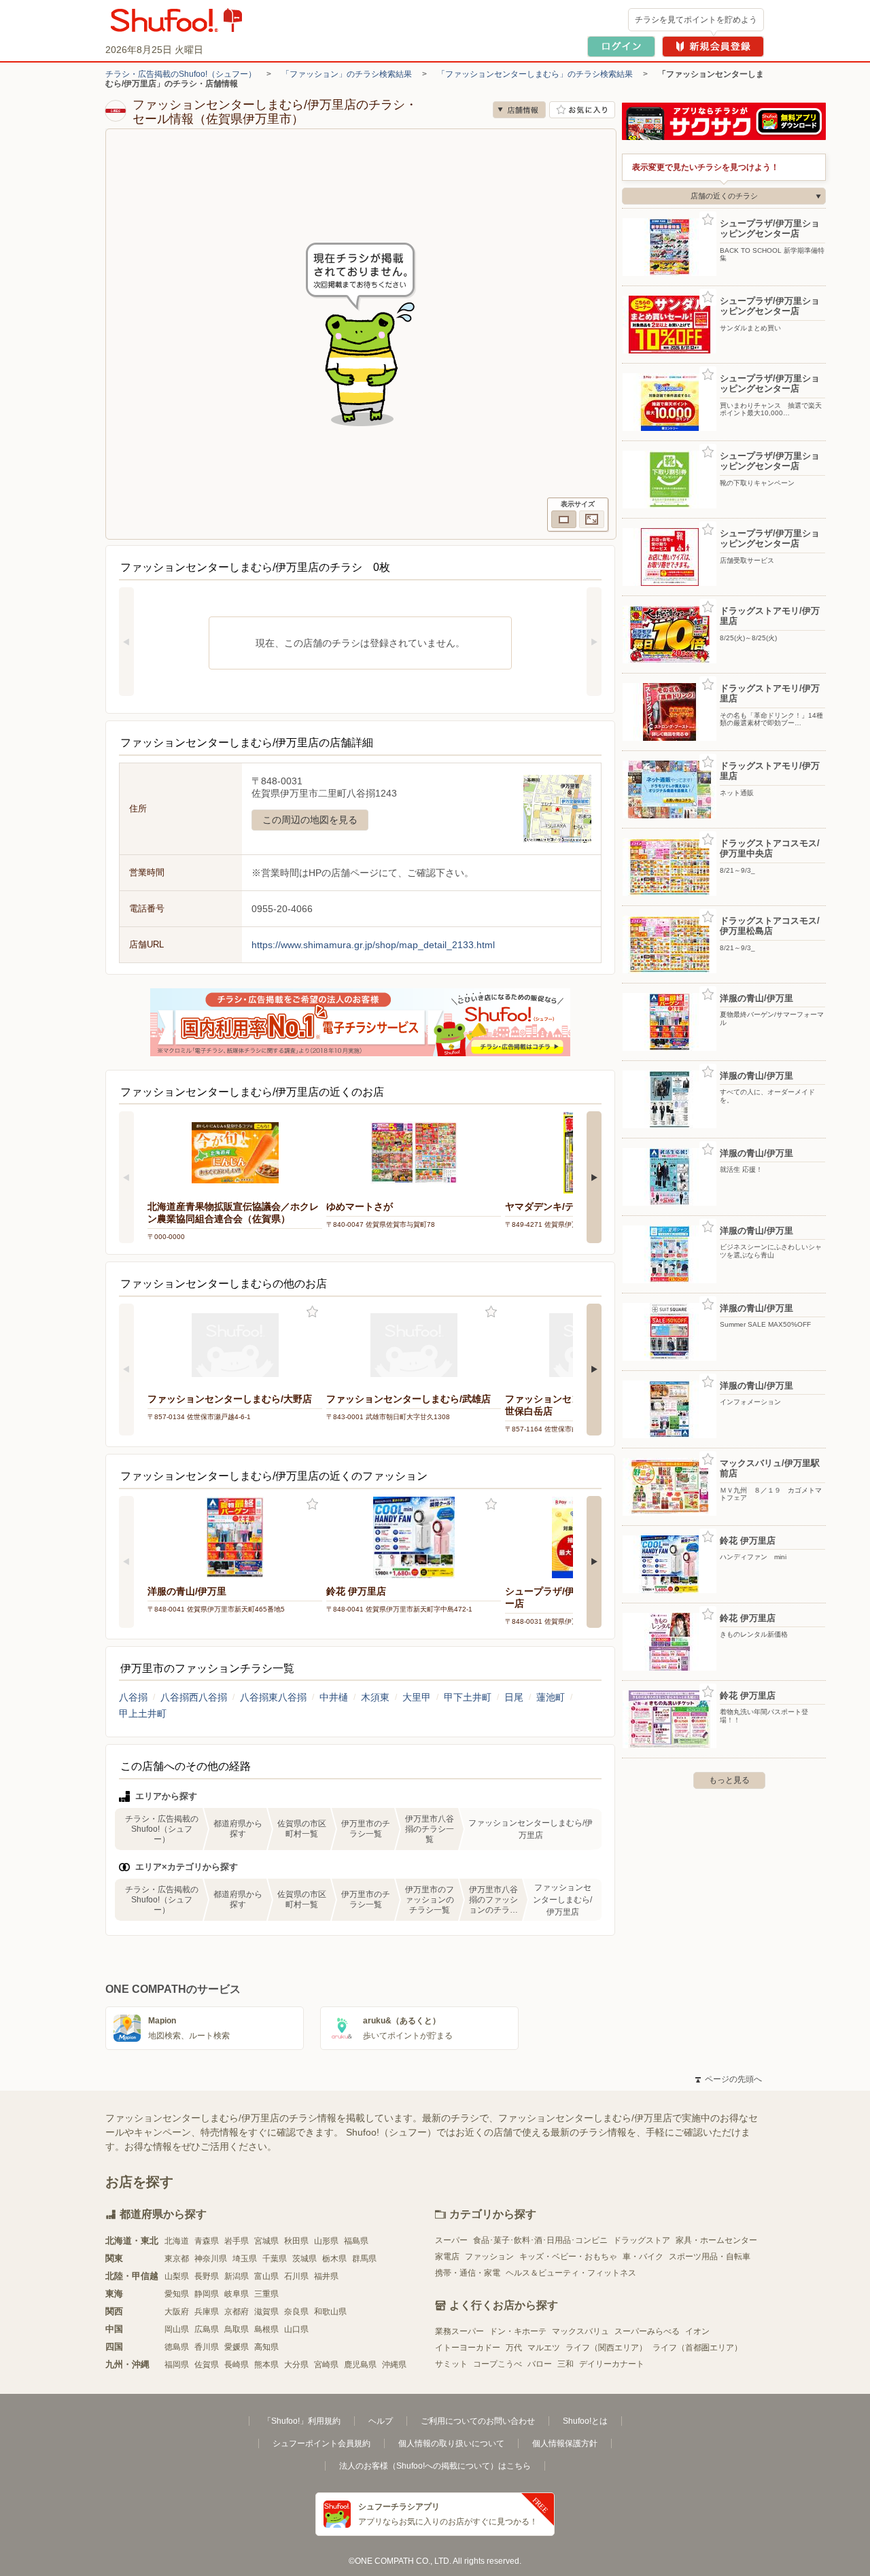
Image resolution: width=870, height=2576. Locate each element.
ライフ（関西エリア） (606, 2348)
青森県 (207, 2241)
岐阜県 (237, 2294)
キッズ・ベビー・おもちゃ (568, 2257)
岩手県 (237, 2241)
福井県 (326, 2276)
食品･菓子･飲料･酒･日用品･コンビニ (540, 2240)
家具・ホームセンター (716, 2240)
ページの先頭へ (729, 2079)
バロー (540, 2364)
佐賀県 (207, 2365)
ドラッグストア (642, 2240)
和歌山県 (330, 2312)
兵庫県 (207, 2312)
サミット (451, 2364)
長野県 (207, 2276)
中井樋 (334, 1697)
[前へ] (126, 642)
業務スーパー (459, 2331)
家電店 (447, 2257)
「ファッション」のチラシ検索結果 (347, 74)
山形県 (326, 2241)
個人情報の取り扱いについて (451, 2443)
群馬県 (364, 2259)
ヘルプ (381, 2421)
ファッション (489, 2257)
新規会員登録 (713, 47)
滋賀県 (266, 2312)
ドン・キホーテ (518, 2331)
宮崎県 (326, 2365)
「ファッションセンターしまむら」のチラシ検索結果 (535, 74)
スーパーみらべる (647, 2331)
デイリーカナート (612, 2364)
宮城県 (266, 2241)
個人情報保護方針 (565, 2443)
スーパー (451, 2240)
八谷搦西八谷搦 (194, 1697)
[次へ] (594, 642)
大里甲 (417, 1697)
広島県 (207, 2329)
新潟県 (237, 2276)
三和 (565, 2364)
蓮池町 (551, 1697)
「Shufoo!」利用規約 (302, 2421)
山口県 (296, 2329)
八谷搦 (133, 1697)
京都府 (237, 2312)
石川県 (296, 2276)
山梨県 (177, 2276)
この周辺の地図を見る (310, 820)
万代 (514, 2348)
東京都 (177, 2259)
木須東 (375, 1697)
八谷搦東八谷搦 (273, 1697)
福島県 (356, 2241)
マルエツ (544, 2348)
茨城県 (304, 2259)
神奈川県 (211, 2259)
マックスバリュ (580, 2331)
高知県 (266, 2347)
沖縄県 (394, 2365)
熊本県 (266, 2365)
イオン (697, 2331)
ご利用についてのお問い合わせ (478, 2421)
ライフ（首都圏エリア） (697, 2348)
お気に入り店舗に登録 (582, 110)
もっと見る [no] (729, 1780)
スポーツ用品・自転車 (710, 2257)
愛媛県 (237, 2347)
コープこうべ (498, 2364)
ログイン (621, 47)
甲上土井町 (143, 1713)
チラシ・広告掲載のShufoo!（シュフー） (181, 74)
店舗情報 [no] (519, 110)
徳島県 (177, 2347)
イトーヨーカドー (468, 2348)
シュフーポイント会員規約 (321, 2443)
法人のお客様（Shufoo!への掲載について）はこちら (435, 2466)
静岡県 (207, 2294)
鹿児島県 (360, 2365)
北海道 (177, 2241)
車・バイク (643, 2257)
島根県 (266, 2329)
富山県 (266, 2276)
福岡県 (177, 2365)
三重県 (266, 2294)
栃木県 (334, 2259)
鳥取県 (237, 2329)
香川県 (207, 2347)
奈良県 (296, 2312)
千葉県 (275, 2259)
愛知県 (177, 2294)
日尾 (514, 1697)
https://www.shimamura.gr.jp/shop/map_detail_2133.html (373, 945)
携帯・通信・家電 (468, 2273)
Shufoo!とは (585, 2421)
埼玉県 (245, 2259)
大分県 (296, 2365)
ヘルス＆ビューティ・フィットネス (571, 2273)
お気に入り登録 (312, 1312)
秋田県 (296, 2241)
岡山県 (177, 2329)
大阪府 (177, 2312)
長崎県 (237, 2365)
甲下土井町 (468, 1697)
